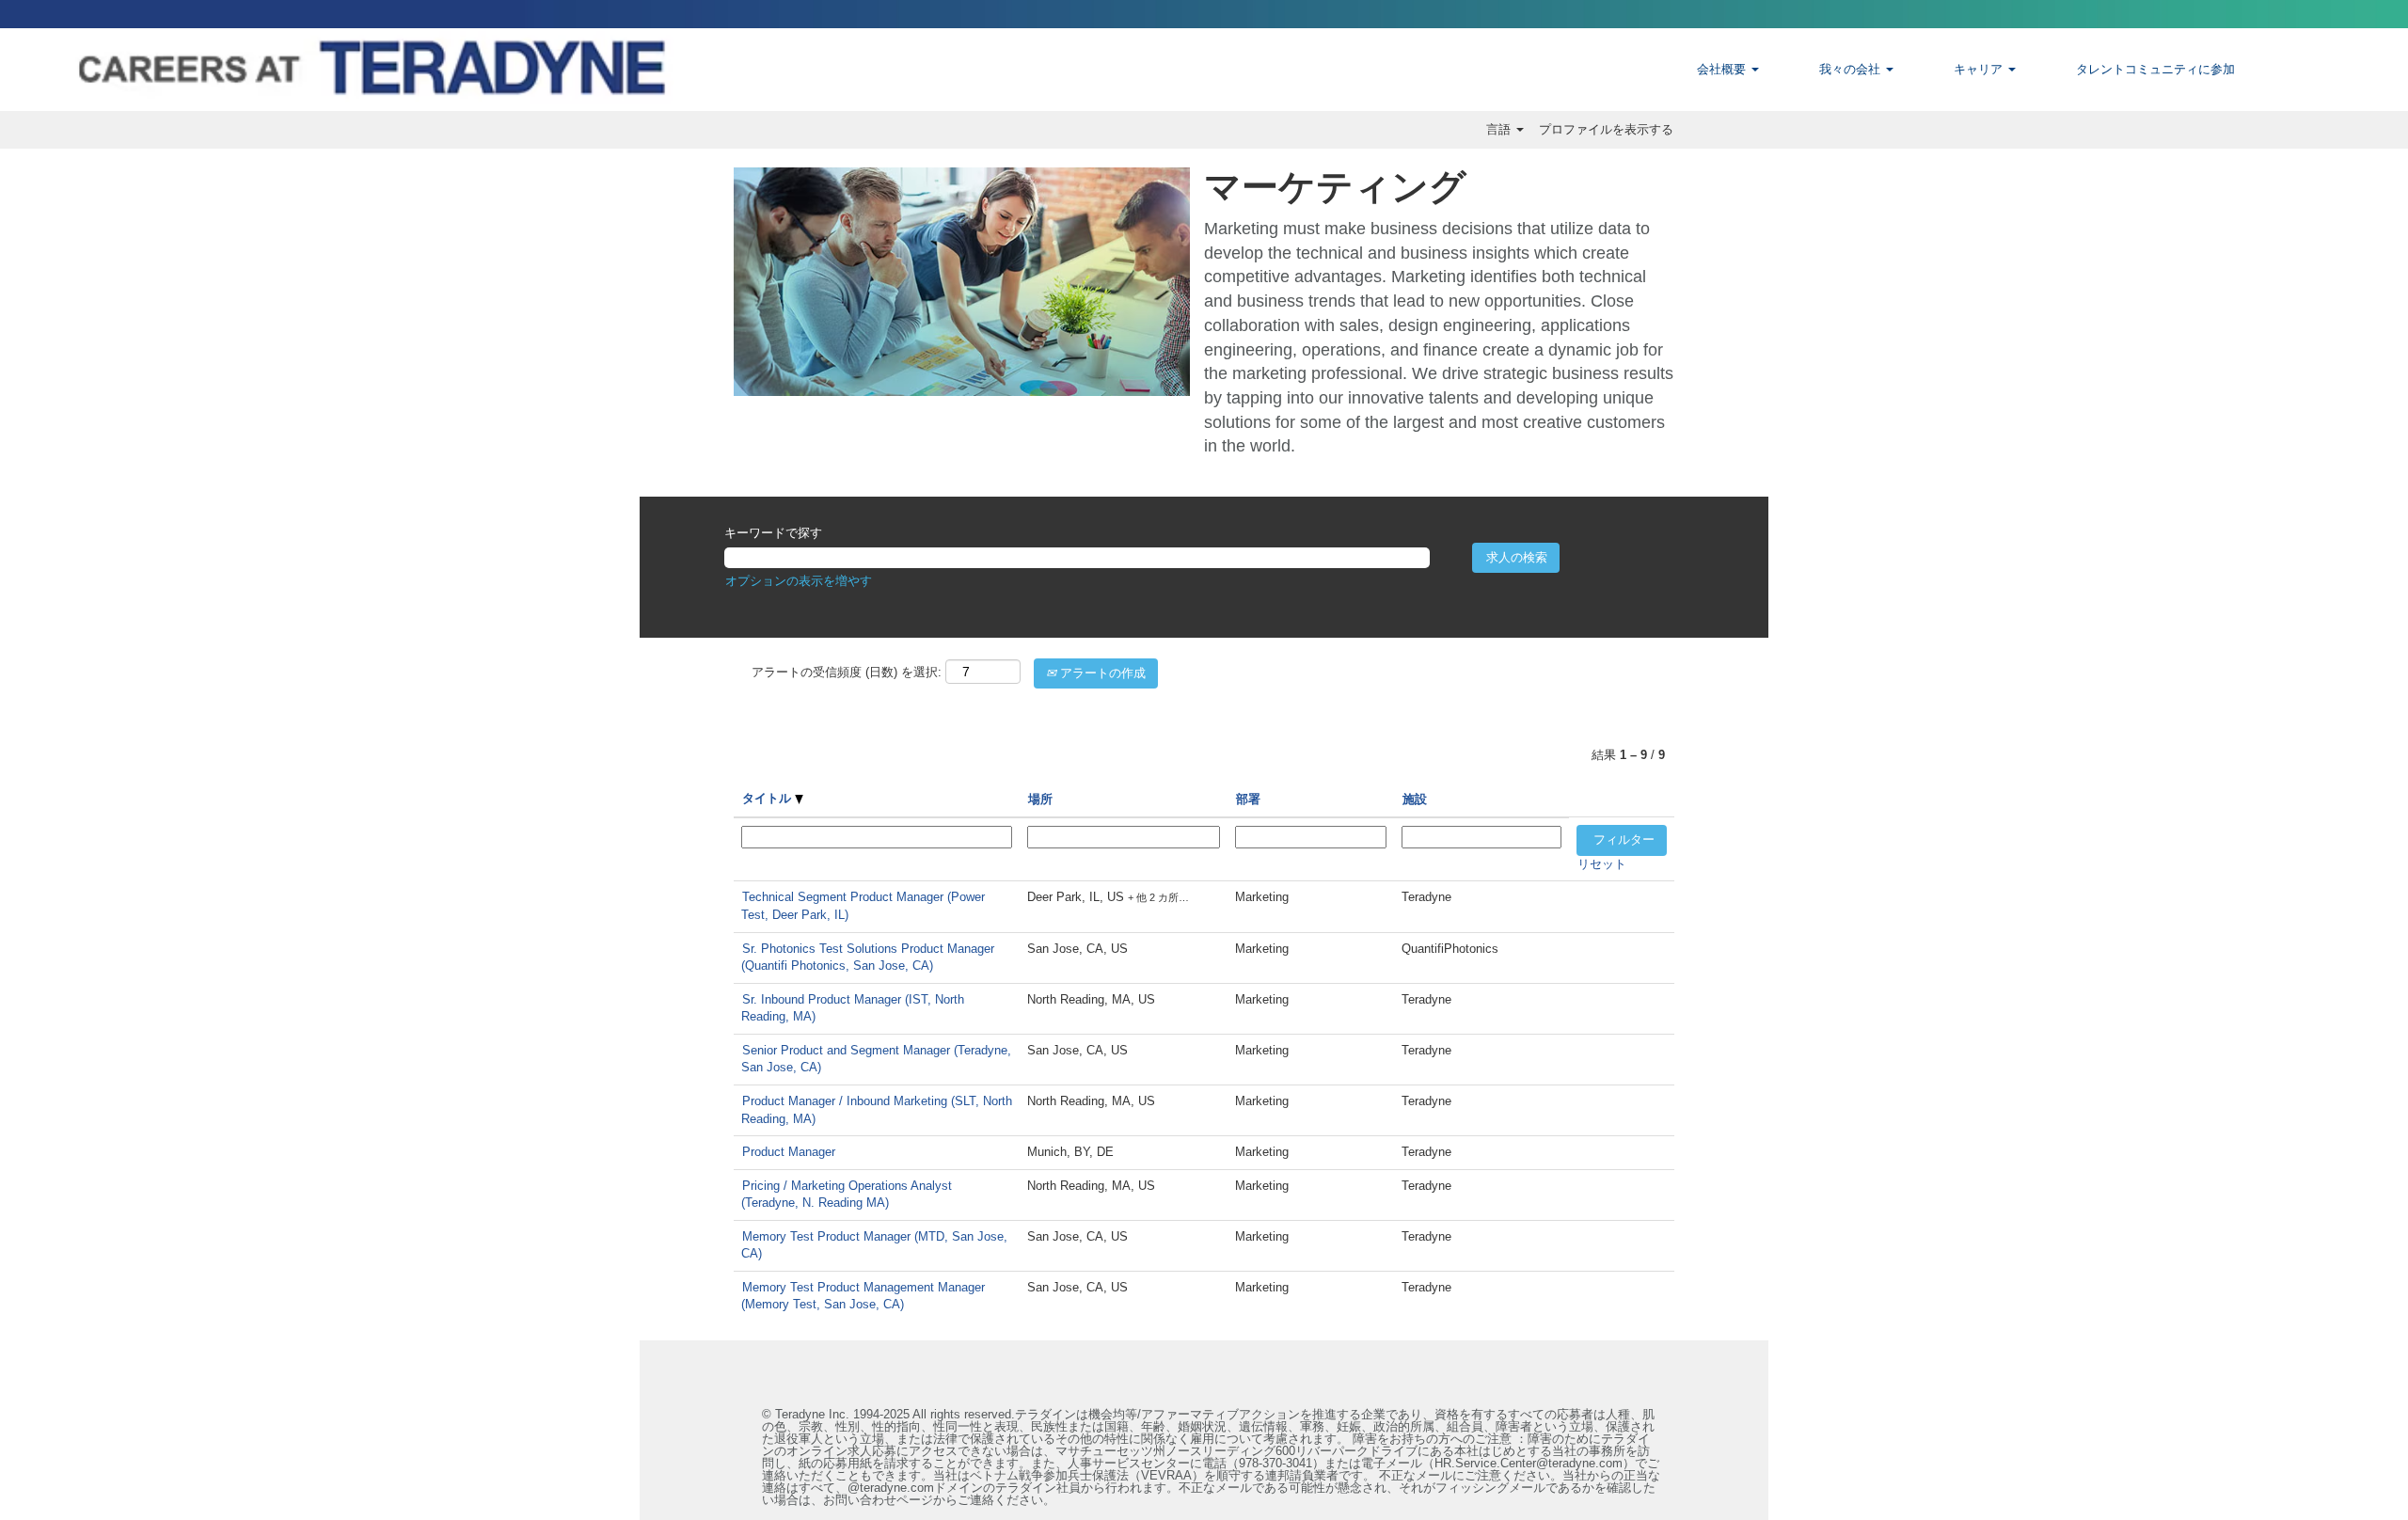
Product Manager (789, 1152)
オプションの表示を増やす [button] (799, 581)
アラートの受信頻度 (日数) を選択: (847, 672)
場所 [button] (1040, 799)
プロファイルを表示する (1606, 129)
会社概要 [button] (1723, 69)
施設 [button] (1415, 799)
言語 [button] (1500, 129)
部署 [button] (1248, 799)
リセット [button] (1602, 864)
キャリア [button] (1980, 69)
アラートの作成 (1101, 673)
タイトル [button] (768, 798)
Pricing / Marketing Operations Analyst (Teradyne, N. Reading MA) (847, 1195)
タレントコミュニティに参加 (2155, 69)
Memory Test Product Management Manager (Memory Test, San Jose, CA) (863, 1296)
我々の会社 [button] (1852, 69)
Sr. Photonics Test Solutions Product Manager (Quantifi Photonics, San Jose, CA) (868, 958)
